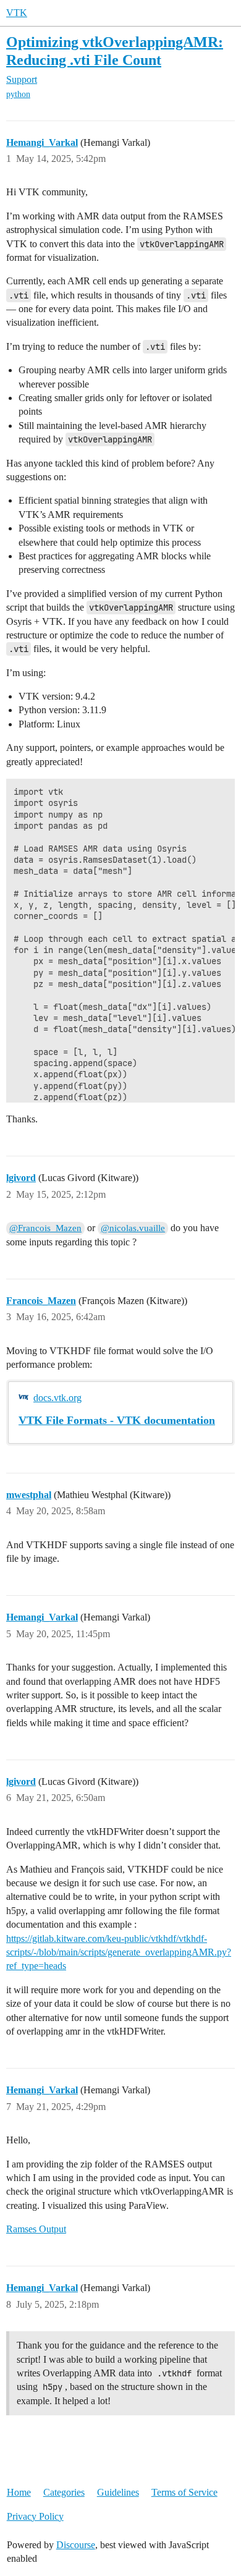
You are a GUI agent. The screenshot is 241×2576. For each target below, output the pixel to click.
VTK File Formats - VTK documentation (117, 1420)
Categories (64, 2492)
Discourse (76, 2545)
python (18, 94)
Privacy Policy (35, 2516)
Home (19, 2492)
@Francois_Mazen (45, 1228)
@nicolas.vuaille (133, 1228)
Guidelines (118, 2492)
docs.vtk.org (57, 1398)
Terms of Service (184, 2492)
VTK (17, 13)
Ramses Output (36, 2229)
